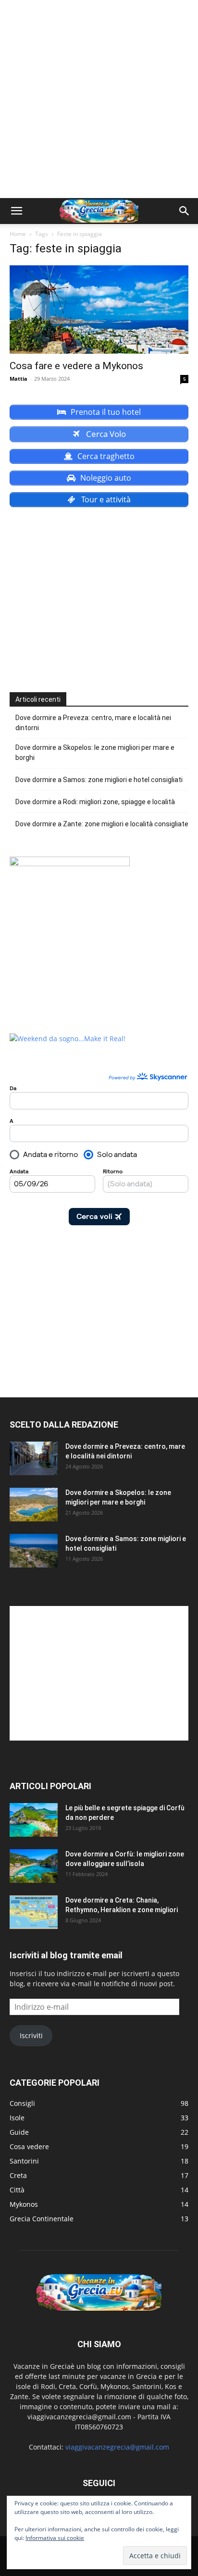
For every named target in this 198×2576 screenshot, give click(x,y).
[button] (16, 211)
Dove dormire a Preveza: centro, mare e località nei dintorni (93, 723)
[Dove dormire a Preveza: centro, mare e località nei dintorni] (34, 1458)
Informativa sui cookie (55, 2538)
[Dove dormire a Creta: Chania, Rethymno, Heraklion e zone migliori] (34, 1912)
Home (18, 234)
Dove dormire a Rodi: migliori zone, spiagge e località (95, 802)
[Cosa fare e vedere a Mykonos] (99, 310)
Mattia (19, 379)
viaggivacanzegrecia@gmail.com (117, 2447)
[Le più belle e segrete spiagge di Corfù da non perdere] (34, 1820)
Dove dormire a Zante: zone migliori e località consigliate (102, 824)
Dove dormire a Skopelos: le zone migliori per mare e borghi (95, 753)
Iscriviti (31, 2035)
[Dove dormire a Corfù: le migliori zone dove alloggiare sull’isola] (34, 1866)
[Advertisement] (99, 99)
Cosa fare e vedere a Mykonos (76, 366)
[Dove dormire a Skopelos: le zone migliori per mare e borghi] (34, 1505)
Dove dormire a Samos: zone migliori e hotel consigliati (99, 780)
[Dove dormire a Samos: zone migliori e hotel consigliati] (34, 1551)
